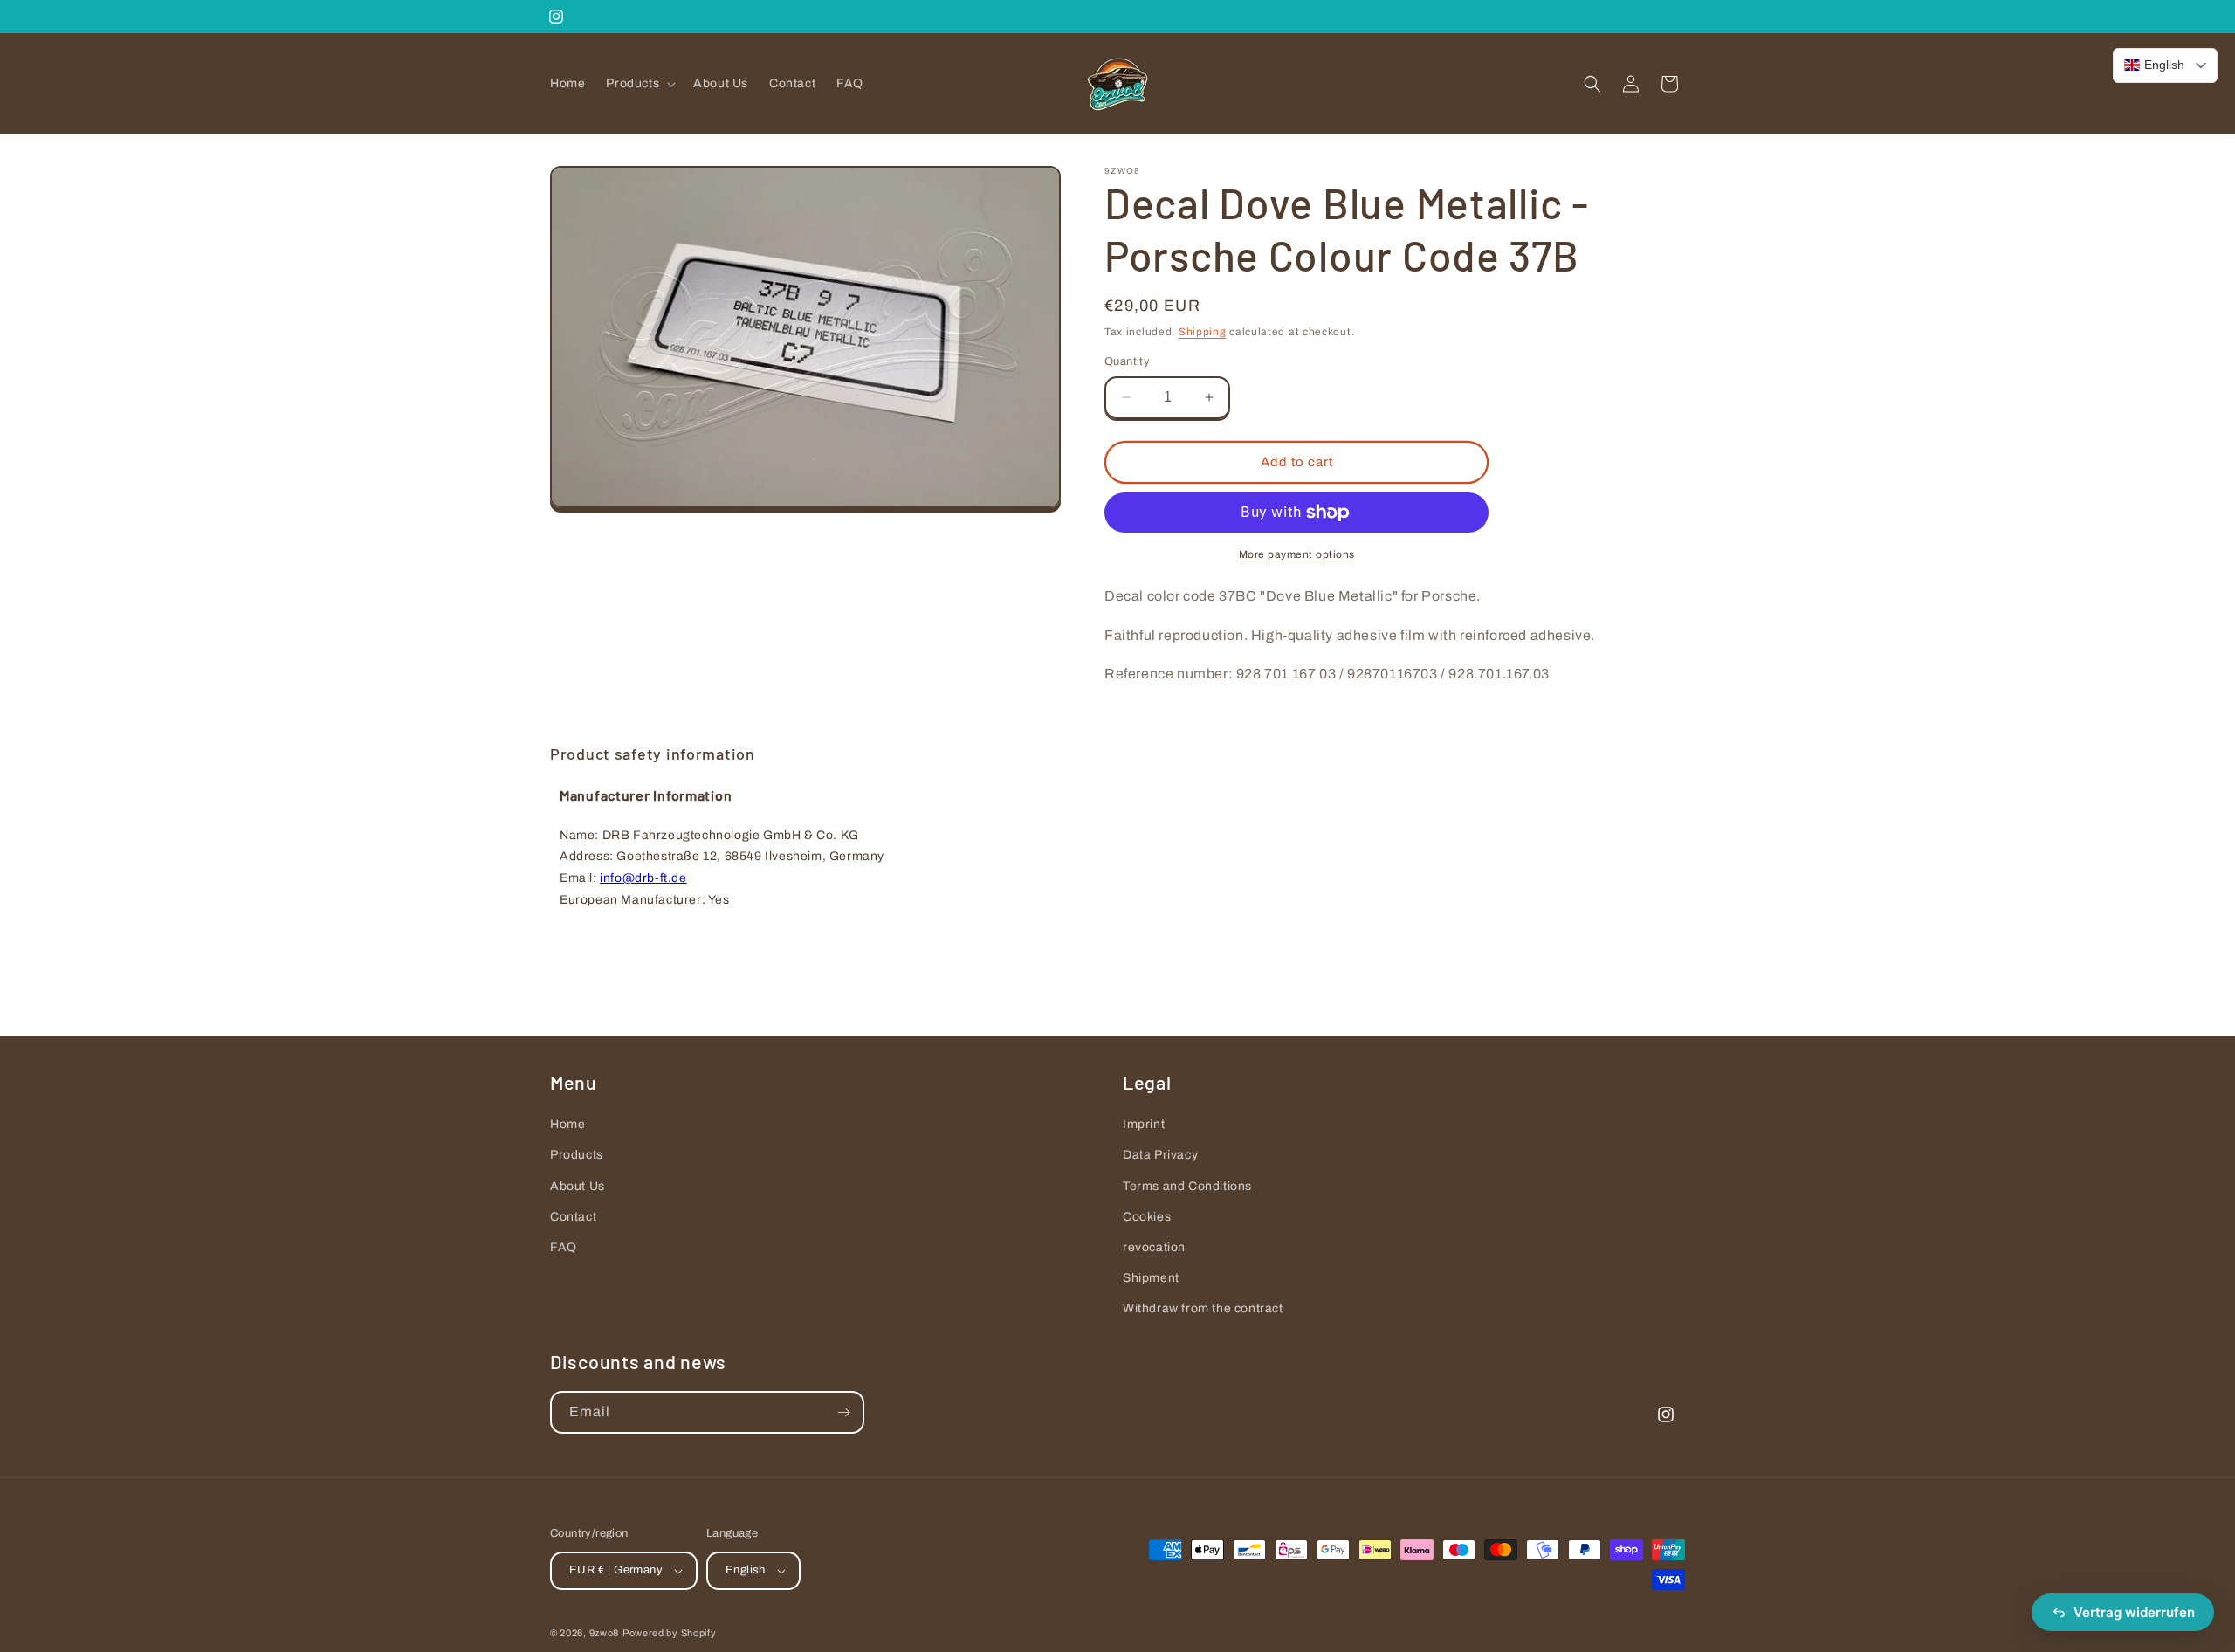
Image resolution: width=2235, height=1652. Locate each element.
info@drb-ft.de (643, 878)
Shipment (1151, 1278)
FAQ (564, 1247)
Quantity (1127, 361)
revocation (1154, 1247)
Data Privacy (1160, 1155)
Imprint (1144, 1124)
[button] (639, 84)
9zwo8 (605, 1633)
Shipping (1203, 332)
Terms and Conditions (1187, 1186)
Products (577, 1155)
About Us (578, 1186)
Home (567, 1124)
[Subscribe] (843, 1412)
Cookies (1147, 1217)
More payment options (1297, 554)
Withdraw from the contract (1203, 1308)
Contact (573, 1217)
